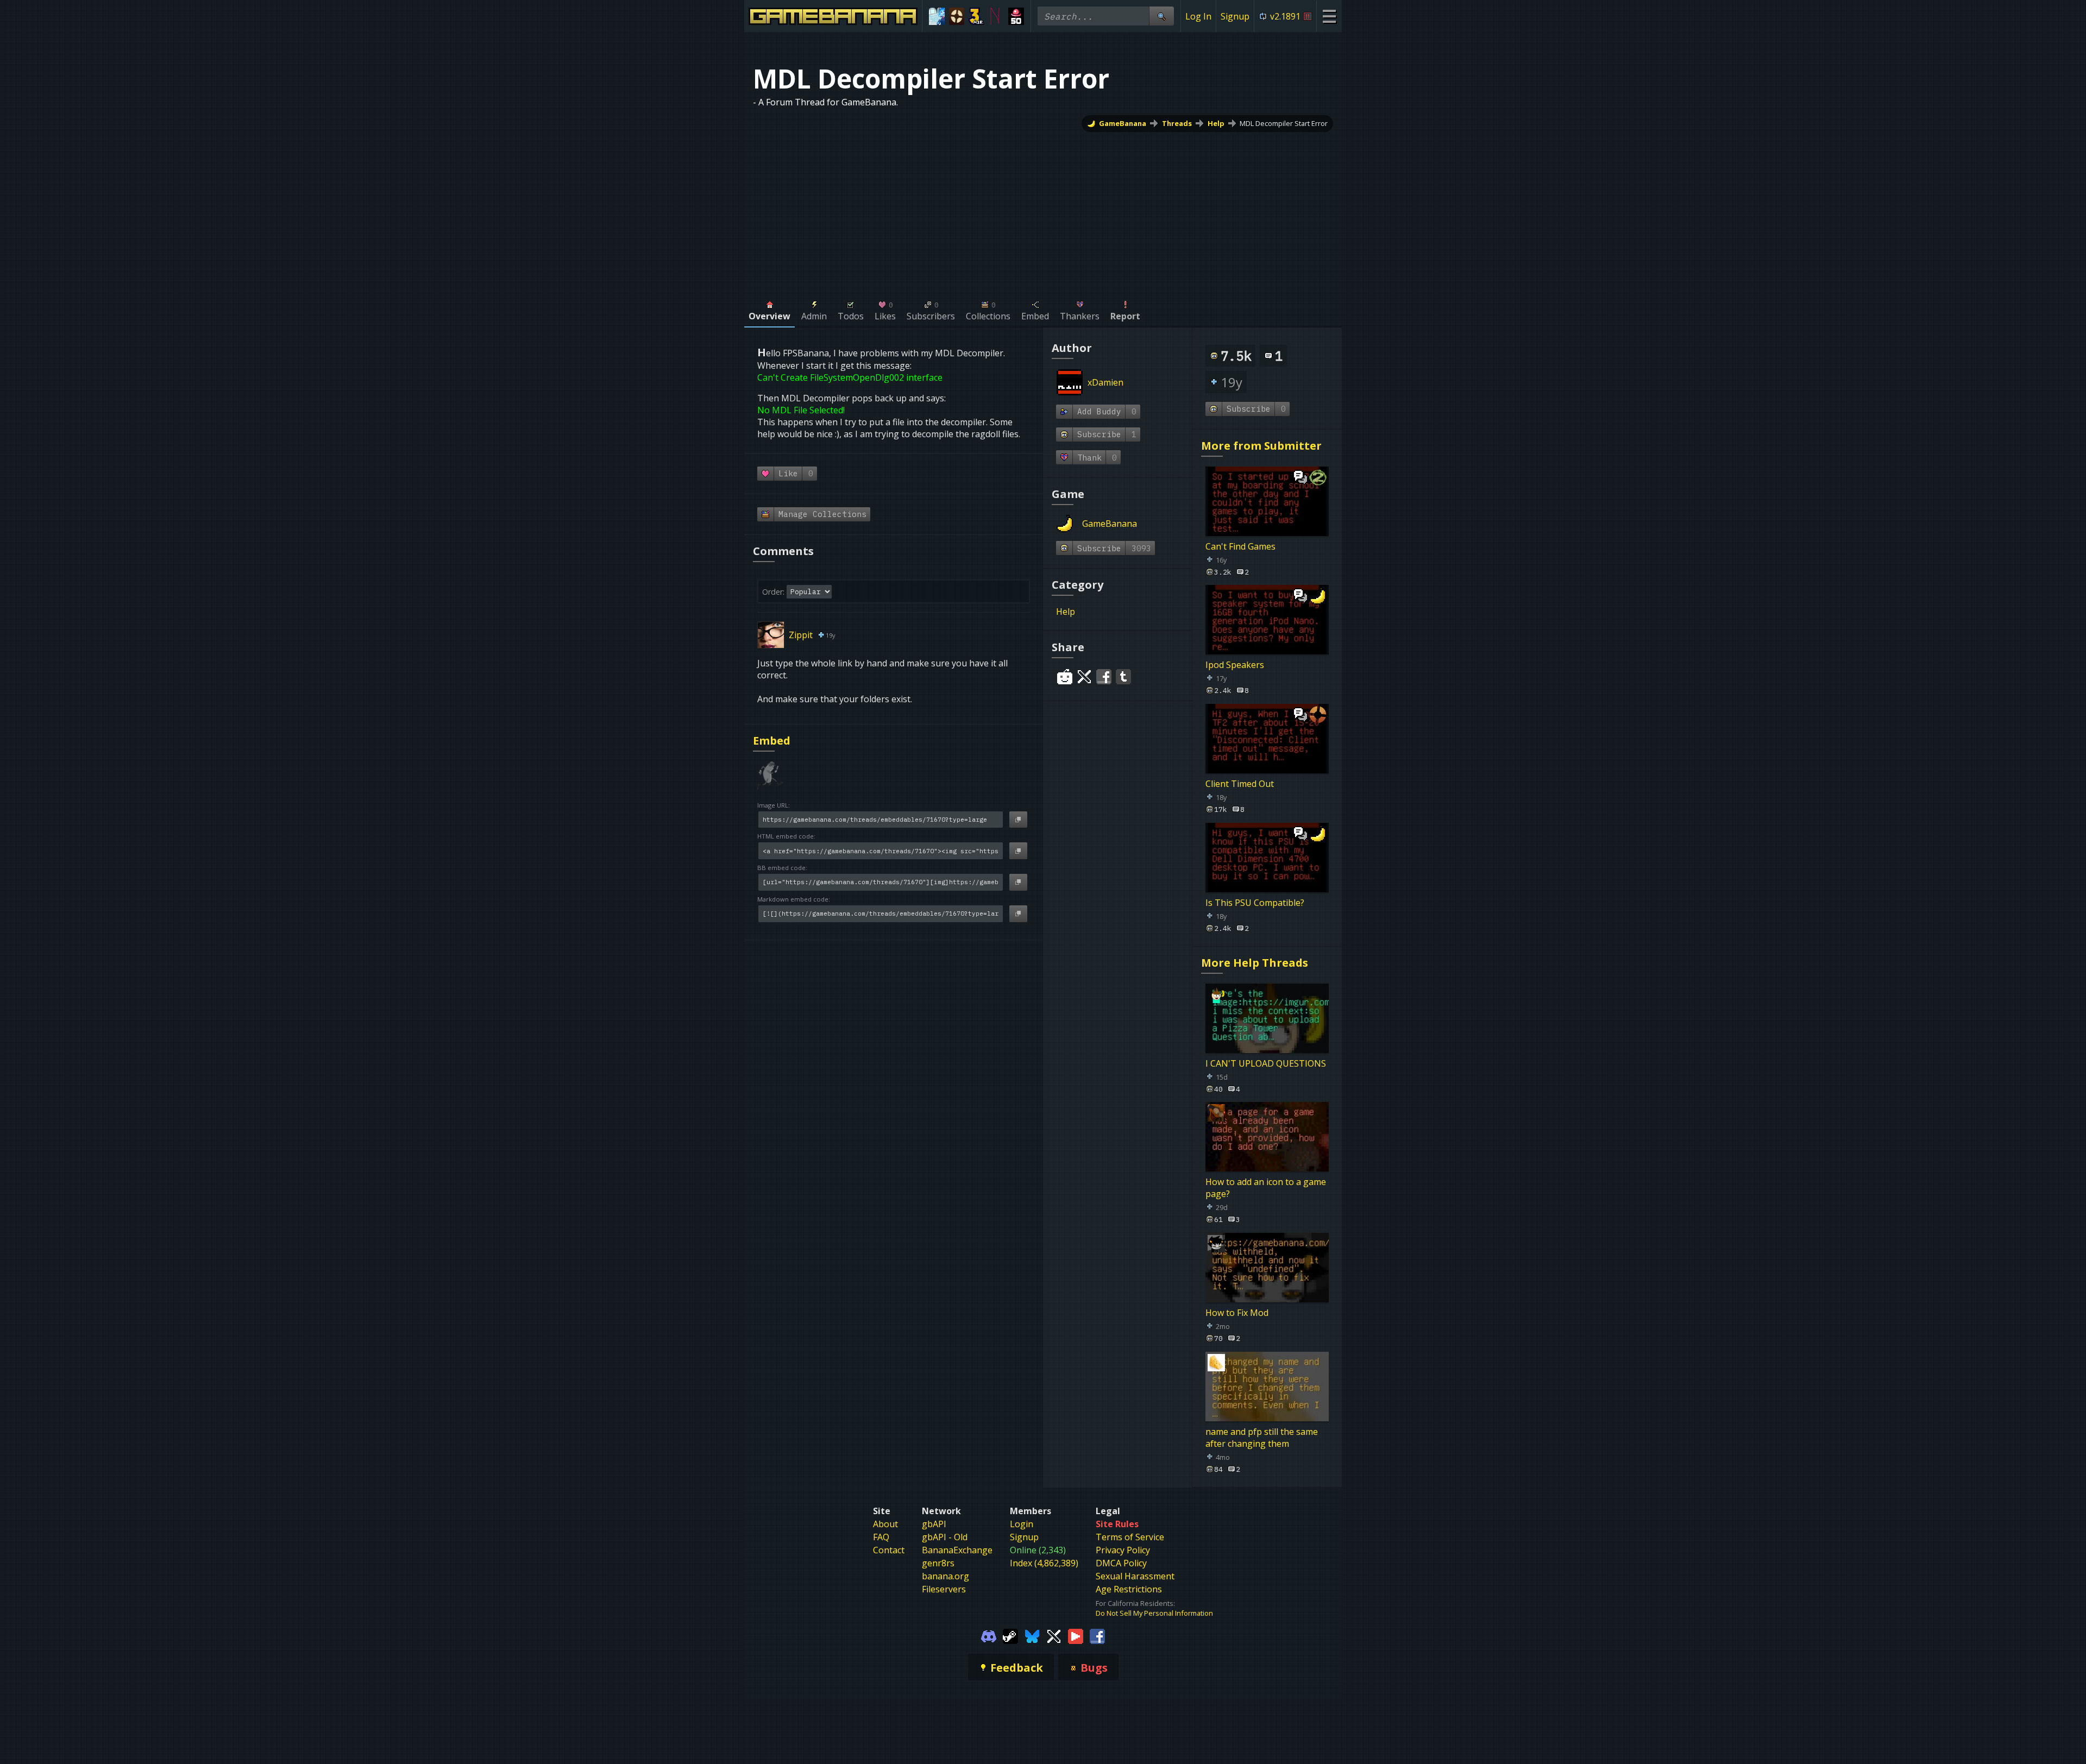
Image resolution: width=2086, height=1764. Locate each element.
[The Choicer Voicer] (937, 16)
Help (1216, 123)
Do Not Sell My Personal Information (1154, 1613)
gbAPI (934, 1524)
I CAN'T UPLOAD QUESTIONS (1266, 1063)
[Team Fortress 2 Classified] (957, 16)
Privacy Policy (1123, 1550)
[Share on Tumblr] (1123, 677)
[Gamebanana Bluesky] (1032, 1635)
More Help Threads (1255, 963)
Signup (1235, 16)
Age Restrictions (1129, 1589)
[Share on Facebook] (1104, 677)
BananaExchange (957, 1550)
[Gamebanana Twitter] (1054, 1635)
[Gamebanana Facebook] (1097, 1635)
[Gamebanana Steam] (1010, 1635)
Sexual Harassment (1135, 1576)
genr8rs (938, 1563)
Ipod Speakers (1235, 665)
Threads (1177, 123)
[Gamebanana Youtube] (1076, 1635)
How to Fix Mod (1237, 1313)
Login (1022, 1524)
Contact (889, 1550)
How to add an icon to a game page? (1266, 1188)
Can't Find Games (1240, 546)
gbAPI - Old (945, 1537)
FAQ (881, 1537)
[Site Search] (1161, 16)
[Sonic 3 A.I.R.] (976, 16)
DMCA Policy (1121, 1563)
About (885, 1524)
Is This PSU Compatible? (1255, 903)
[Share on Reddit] (1065, 677)
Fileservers (944, 1589)
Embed (772, 741)
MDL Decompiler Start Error (1284, 123)
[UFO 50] (1016, 16)
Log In (1198, 16)
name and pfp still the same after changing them (1262, 1437)
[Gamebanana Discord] (989, 1635)
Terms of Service (1130, 1537)
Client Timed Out (1240, 784)
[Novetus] (997, 16)
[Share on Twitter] (1084, 677)
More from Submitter (1261, 446)
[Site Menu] (1329, 16)
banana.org (945, 1576)
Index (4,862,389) (1044, 1563)
